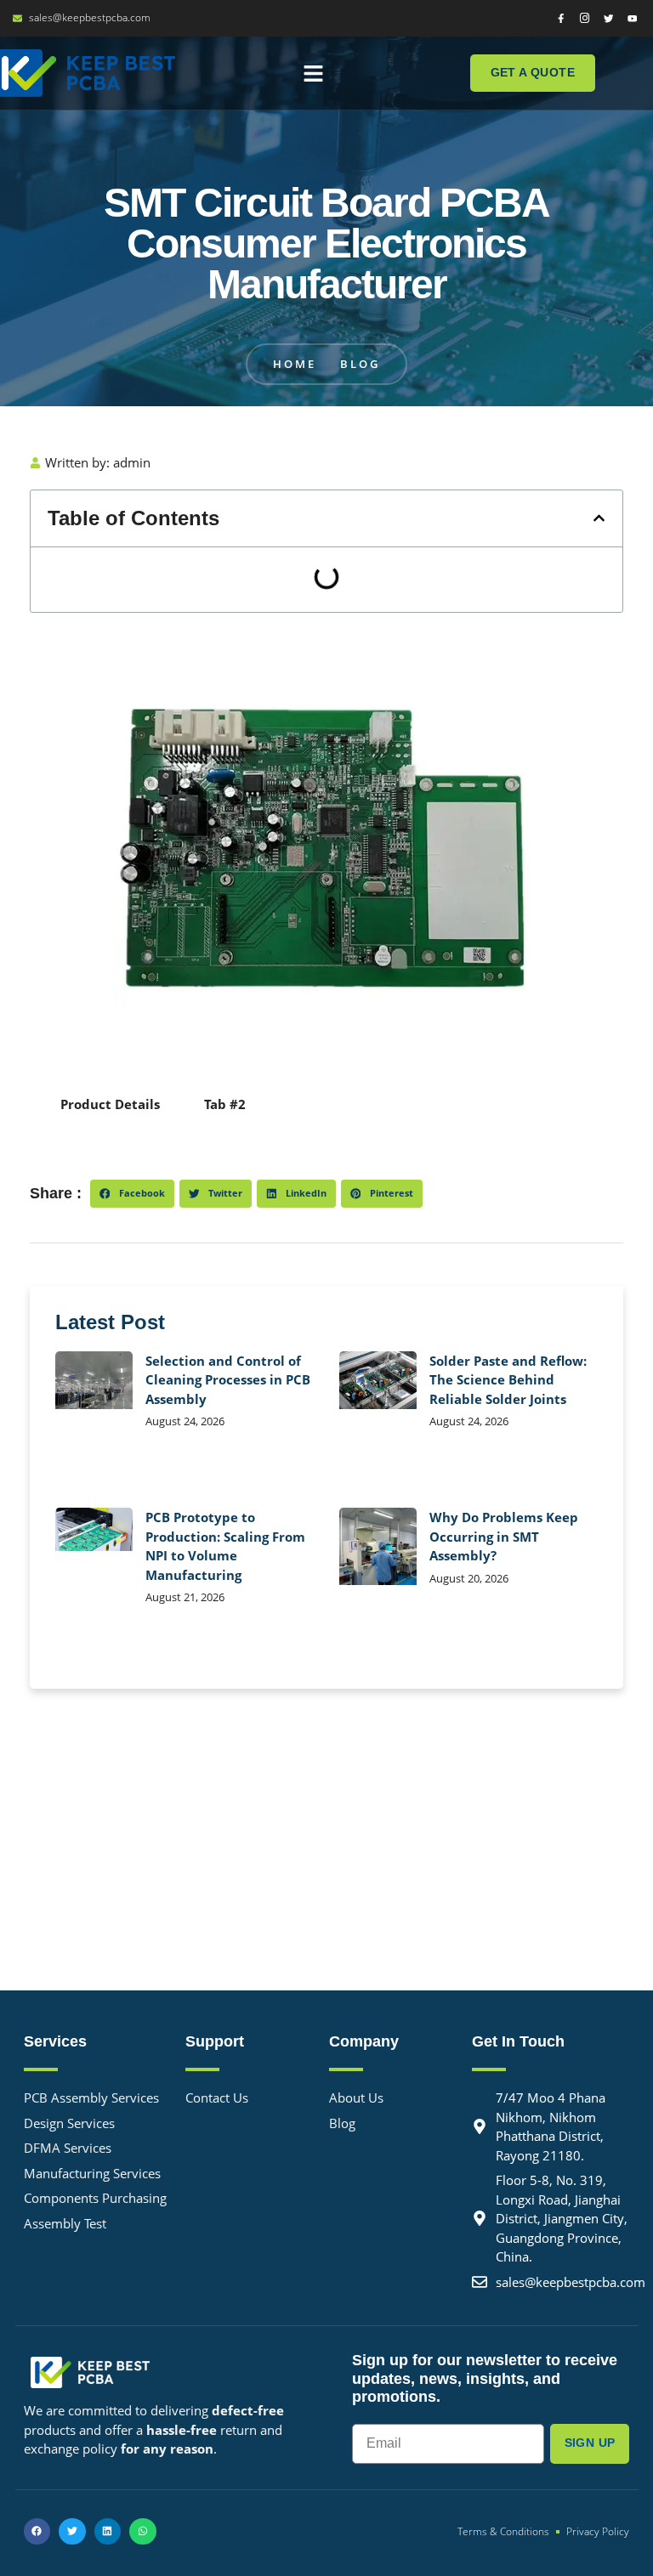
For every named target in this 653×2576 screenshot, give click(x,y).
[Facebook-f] (561, 18)
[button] (314, 73)
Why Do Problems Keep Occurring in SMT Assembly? (504, 1536)
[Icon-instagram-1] (585, 18)
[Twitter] (608, 18)
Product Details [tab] (110, 1104)
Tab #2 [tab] (225, 1104)
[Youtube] (632, 18)
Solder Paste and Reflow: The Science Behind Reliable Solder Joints (508, 1380)
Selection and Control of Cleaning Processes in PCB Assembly (228, 1380)
